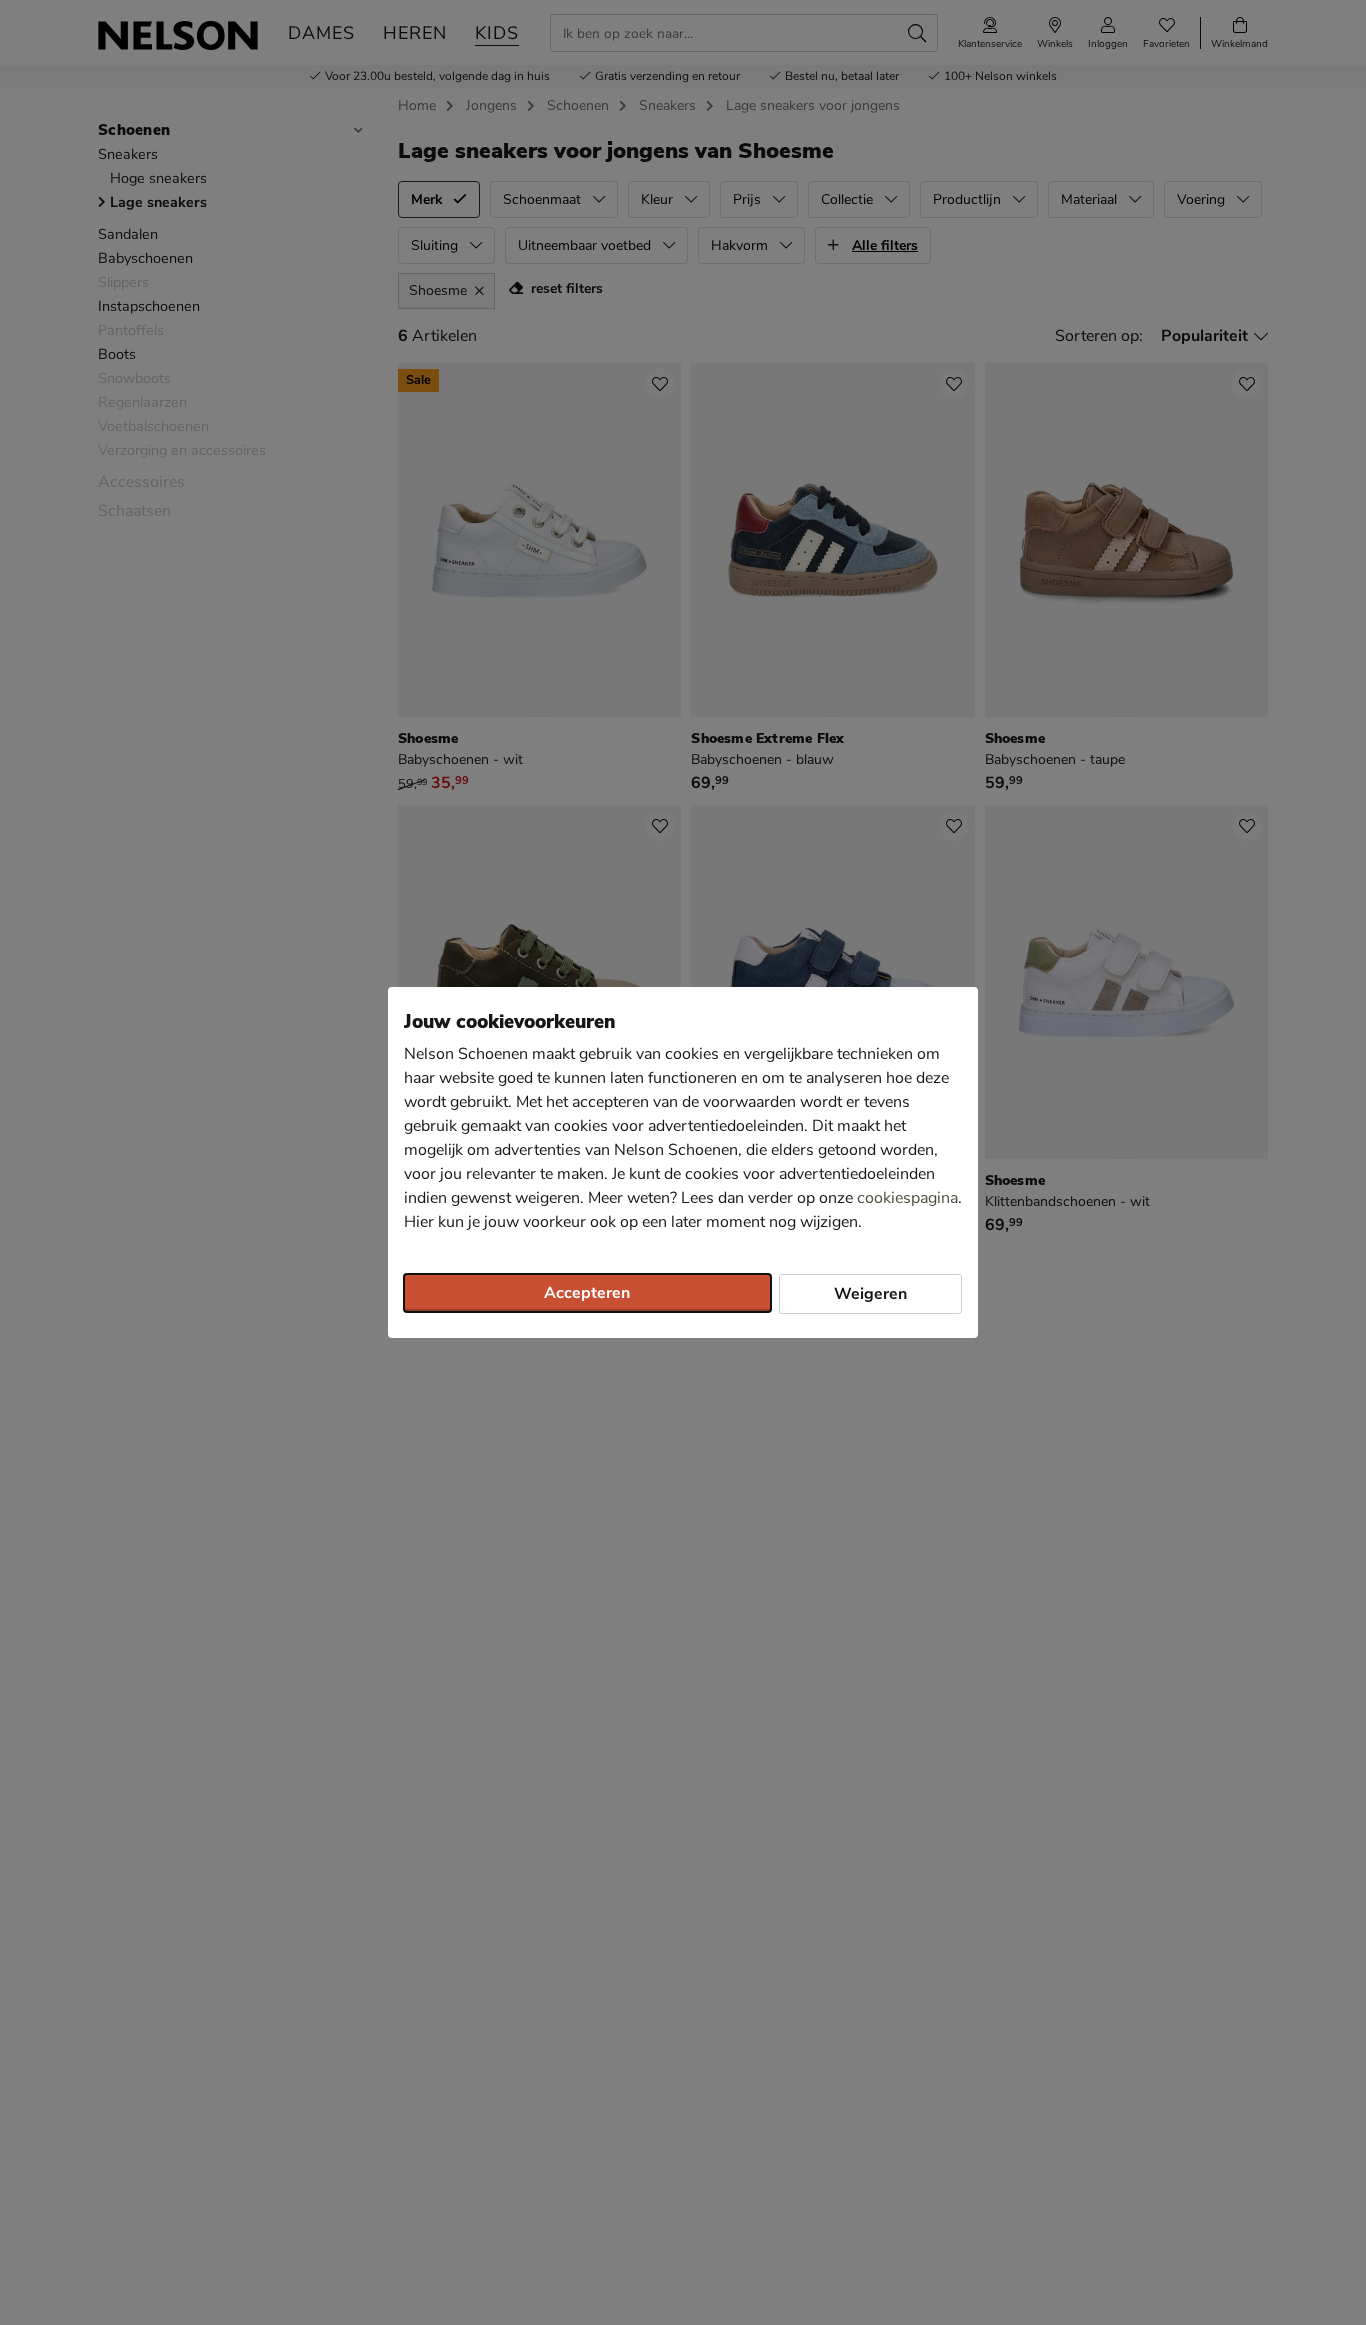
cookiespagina (907, 1198)
